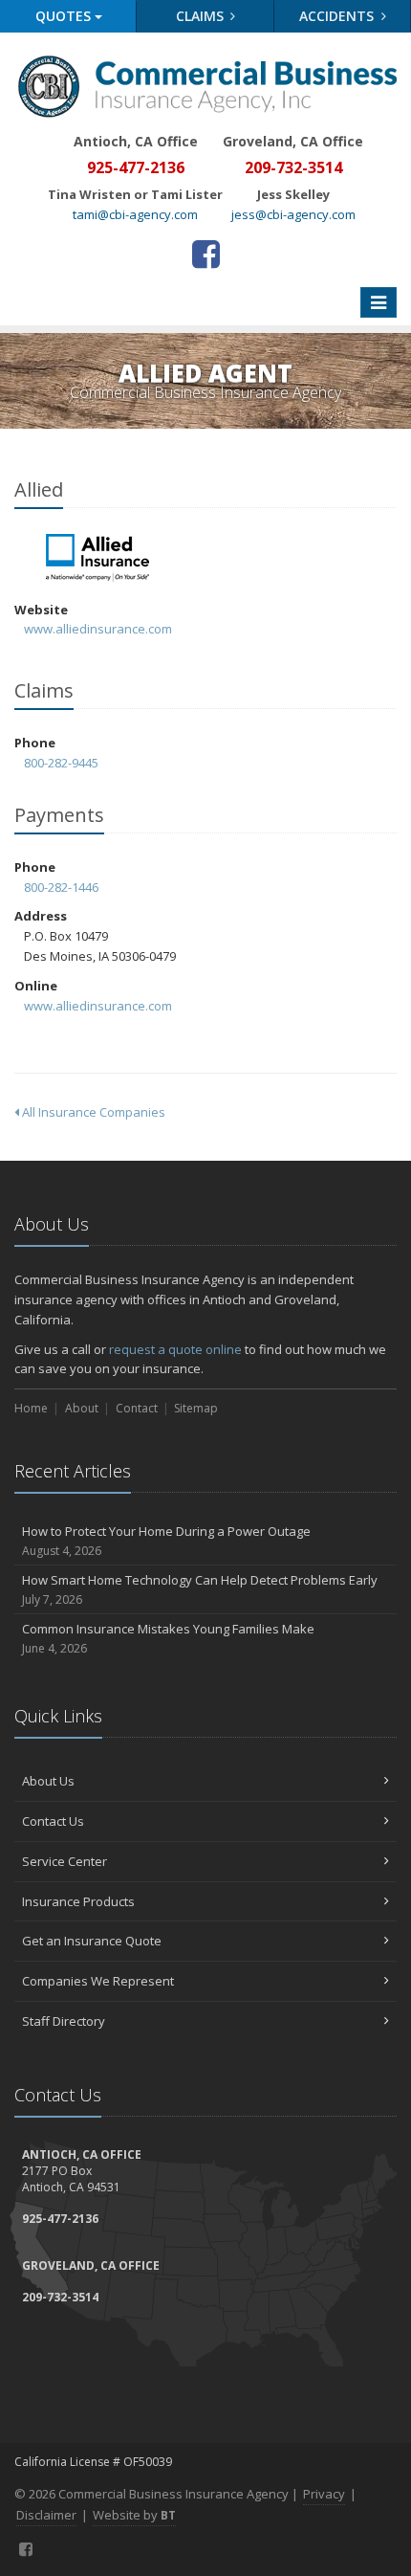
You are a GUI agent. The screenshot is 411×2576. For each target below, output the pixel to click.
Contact (137, 1408)
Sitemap (196, 1408)
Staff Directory (64, 2021)
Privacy (324, 2494)
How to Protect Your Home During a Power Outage (166, 1541)
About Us (48, 1781)
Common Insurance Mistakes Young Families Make (168, 1638)
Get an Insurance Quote (92, 1941)
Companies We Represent (98, 1981)
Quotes (65, 16)
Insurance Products (78, 1901)
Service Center (65, 1861)
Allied (100, 558)
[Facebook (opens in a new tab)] (206, 254)
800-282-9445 (61, 763)
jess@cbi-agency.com (293, 214)
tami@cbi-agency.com (135, 214)
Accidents (338, 16)
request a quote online (175, 1349)
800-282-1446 (61, 887)
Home (31, 1408)
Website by (134, 2515)
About (82, 1408)
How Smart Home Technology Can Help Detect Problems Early (200, 1589)
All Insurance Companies (92, 1112)
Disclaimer (46, 2515)
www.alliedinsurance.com (98, 629)
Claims (202, 16)
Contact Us (53, 1821)
